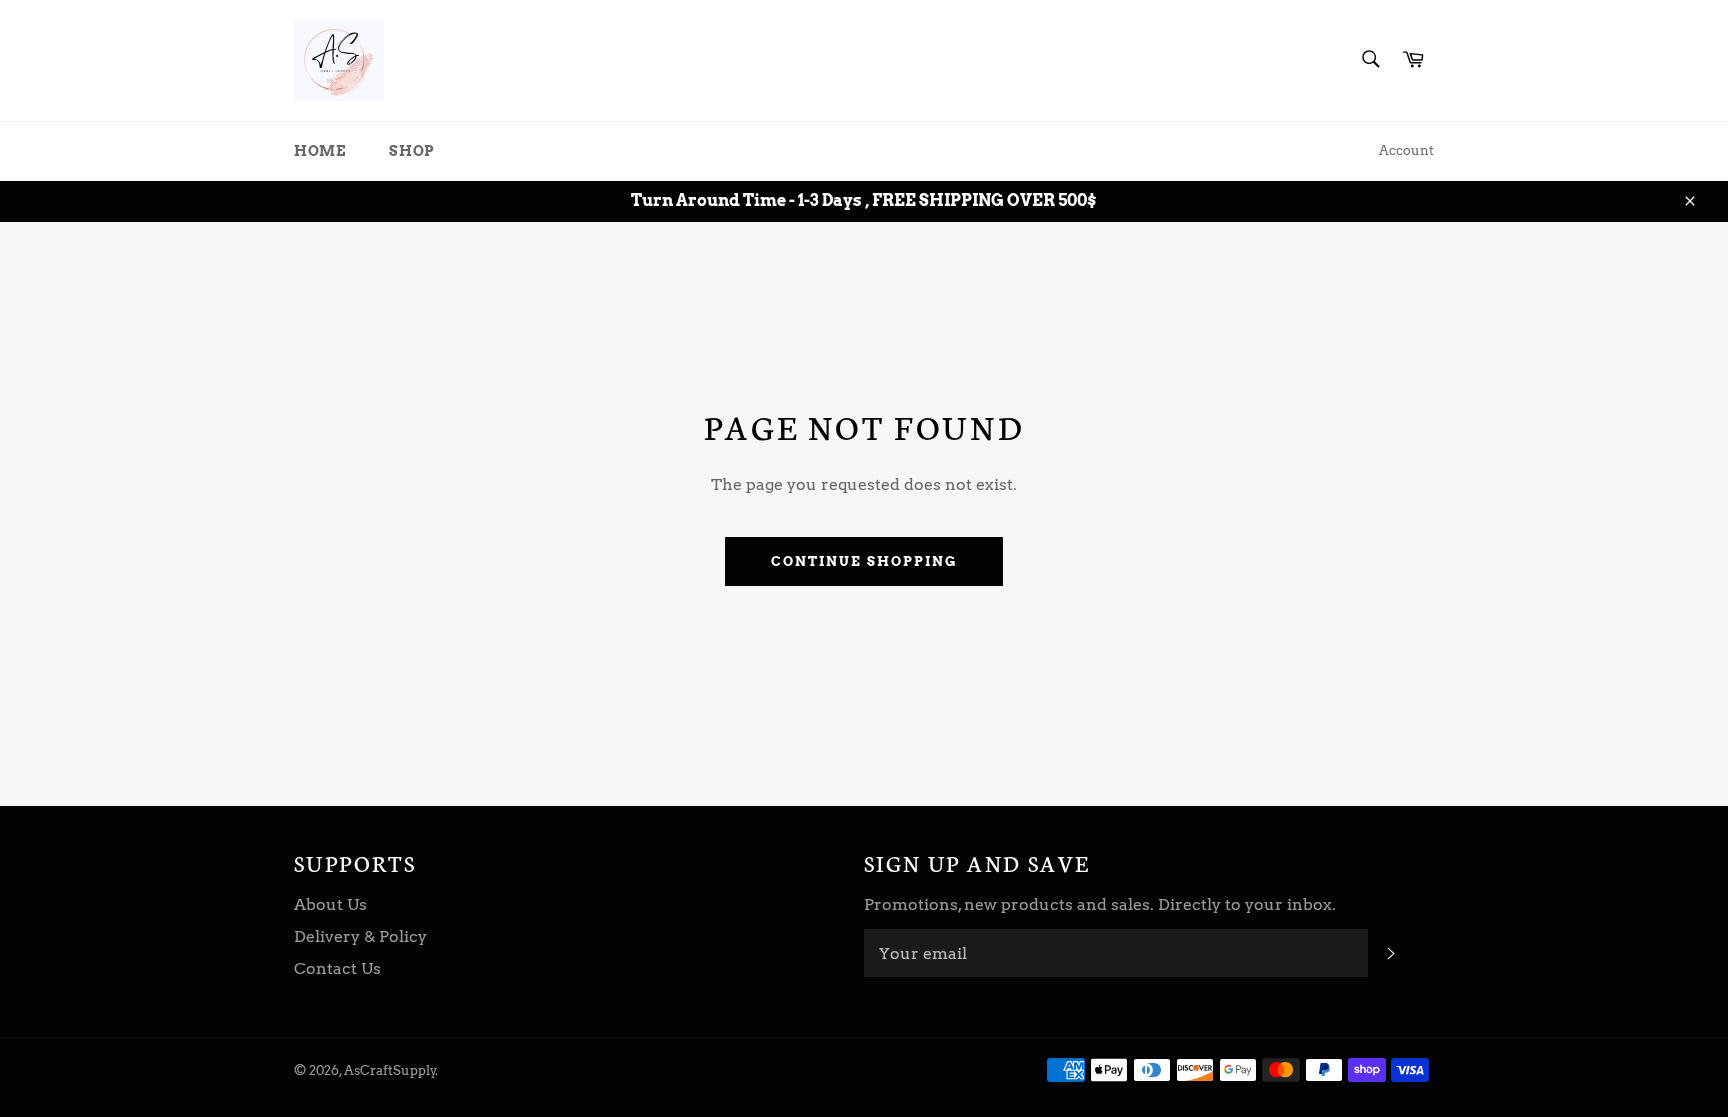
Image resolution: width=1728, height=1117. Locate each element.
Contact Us (337, 968)
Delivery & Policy (360, 936)
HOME (319, 151)
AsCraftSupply (390, 1070)
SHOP (411, 151)
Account (1406, 150)
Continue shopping (863, 561)
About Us (330, 904)
